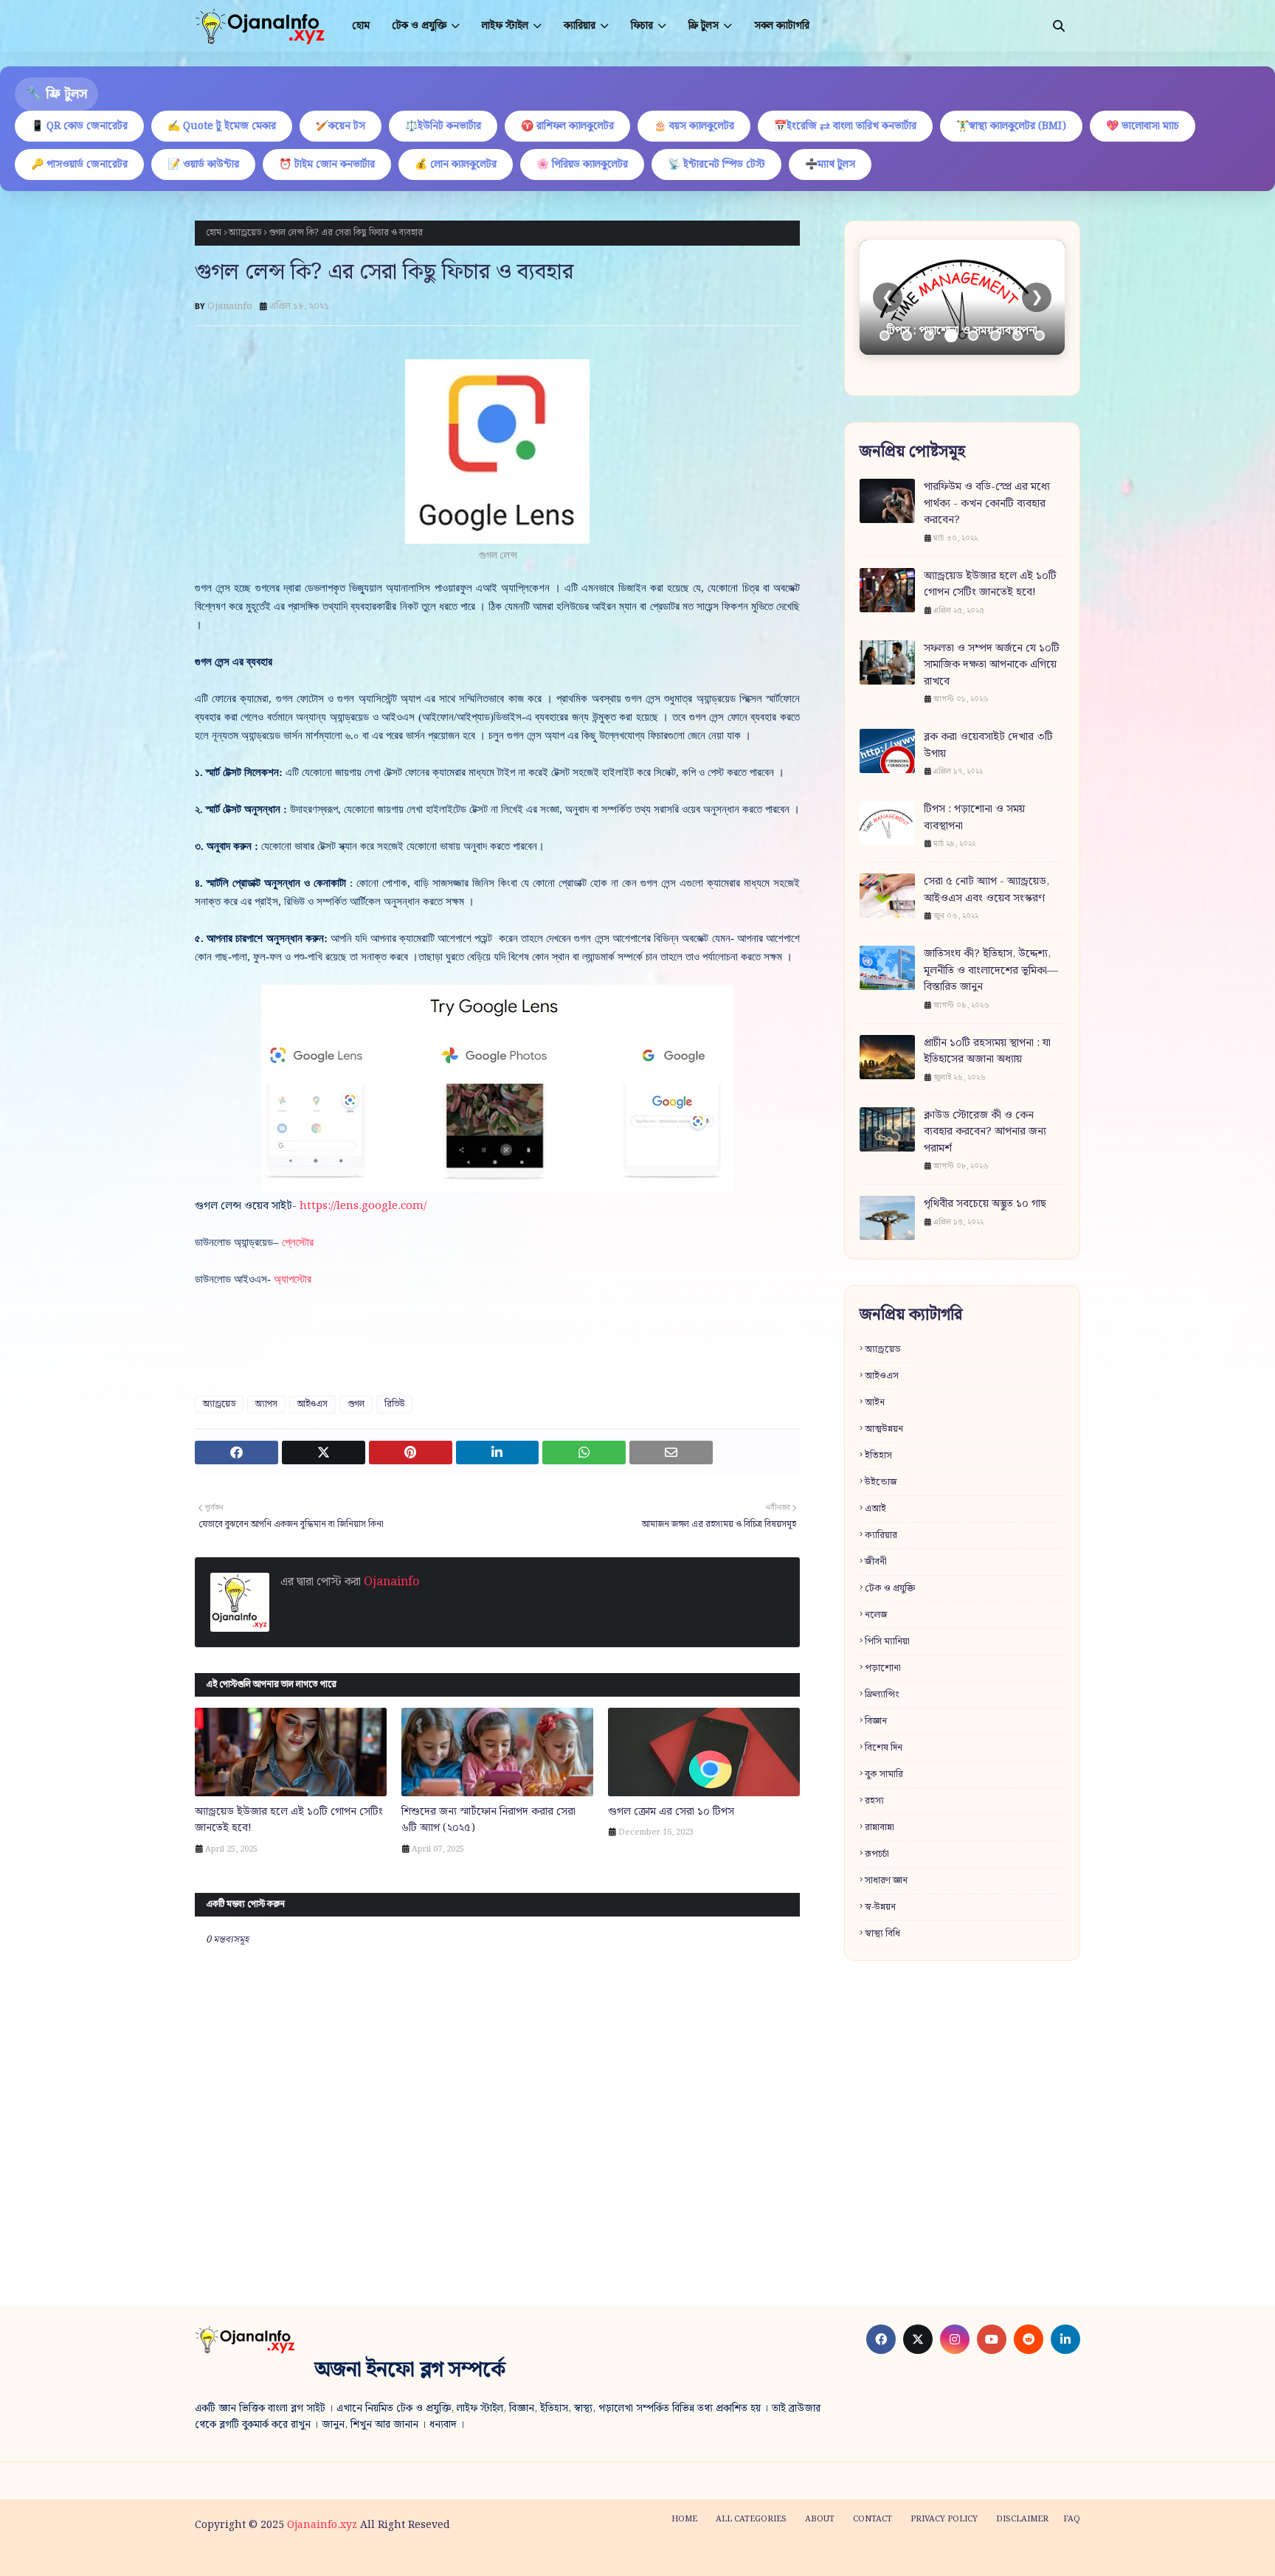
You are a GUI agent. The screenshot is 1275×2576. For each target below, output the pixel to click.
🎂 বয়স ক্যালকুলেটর (694, 126)
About (820, 2519)
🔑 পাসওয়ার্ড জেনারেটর (79, 165)
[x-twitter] (918, 2339)
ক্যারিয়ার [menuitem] (580, 26)
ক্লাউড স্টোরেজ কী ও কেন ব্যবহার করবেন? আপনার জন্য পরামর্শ (985, 1132)
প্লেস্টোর (298, 1242)
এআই (875, 1509)
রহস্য (874, 1801)
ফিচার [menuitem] (642, 26)
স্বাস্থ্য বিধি (882, 1934)
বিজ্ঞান (876, 1721)
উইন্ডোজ (881, 1482)
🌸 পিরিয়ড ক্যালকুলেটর (582, 165)
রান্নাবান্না (880, 1828)
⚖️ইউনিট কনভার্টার (443, 126)
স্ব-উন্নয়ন (880, 1907)
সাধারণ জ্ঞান (886, 1881)
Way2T (307, 2556)
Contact (873, 2519)
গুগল (356, 1404)
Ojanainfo (230, 307)
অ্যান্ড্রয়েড (245, 233)
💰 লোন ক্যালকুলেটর (456, 165)
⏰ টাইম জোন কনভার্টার (327, 165)
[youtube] (992, 2339)
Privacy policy (944, 2519)
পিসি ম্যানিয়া (887, 1642)
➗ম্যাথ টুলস (830, 165)
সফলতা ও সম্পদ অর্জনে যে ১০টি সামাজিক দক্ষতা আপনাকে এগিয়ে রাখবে (992, 665)
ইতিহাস (878, 1456)
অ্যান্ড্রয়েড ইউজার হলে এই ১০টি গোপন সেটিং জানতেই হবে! (289, 1820)
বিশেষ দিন (884, 1748)
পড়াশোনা (883, 1668)
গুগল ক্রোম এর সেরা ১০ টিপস (671, 1812)
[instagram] (955, 2339)
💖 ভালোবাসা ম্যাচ (1143, 126)
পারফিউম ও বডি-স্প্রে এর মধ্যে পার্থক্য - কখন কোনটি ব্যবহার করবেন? (987, 504)
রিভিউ (394, 1404)
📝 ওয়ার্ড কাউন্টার (203, 165)
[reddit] (1029, 2339)
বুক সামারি (884, 1775)
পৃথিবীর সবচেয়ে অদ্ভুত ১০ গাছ (985, 1204)
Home (684, 2519)
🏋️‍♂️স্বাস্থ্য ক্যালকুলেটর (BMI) (1011, 126)
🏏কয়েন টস (341, 126)
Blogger (418, 2556)
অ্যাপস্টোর (293, 1279)
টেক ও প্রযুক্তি (890, 1589)
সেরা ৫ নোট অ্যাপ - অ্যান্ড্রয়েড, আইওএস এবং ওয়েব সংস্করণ (987, 890)
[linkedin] (1065, 2339)
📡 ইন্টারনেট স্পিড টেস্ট (716, 165)
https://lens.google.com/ (363, 1206)
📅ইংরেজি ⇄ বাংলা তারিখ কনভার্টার (845, 126)
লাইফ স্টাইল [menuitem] (505, 26)
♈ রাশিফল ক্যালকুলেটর (567, 126)
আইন (875, 1403)
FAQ (1072, 2519)
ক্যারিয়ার (881, 1535)
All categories (751, 2519)
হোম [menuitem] (361, 26)
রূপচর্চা (877, 1854)
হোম (214, 233)
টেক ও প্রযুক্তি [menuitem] (419, 26)
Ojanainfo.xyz (322, 2525)
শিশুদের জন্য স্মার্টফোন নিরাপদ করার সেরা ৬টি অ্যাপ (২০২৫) (488, 1820)
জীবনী (876, 1562)
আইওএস (312, 1404)
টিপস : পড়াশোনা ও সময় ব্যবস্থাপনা (974, 818)
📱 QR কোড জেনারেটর (79, 126)
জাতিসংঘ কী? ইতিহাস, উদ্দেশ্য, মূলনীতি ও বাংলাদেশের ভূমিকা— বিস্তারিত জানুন (991, 971)
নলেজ (876, 1615)
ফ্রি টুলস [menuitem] (704, 26)
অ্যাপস (266, 1404)
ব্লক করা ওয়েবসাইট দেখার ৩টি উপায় (988, 745)
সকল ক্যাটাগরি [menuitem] (782, 26)
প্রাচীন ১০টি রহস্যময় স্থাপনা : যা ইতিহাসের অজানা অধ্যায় (987, 1052)
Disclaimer (1022, 2519)
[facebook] (881, 2339)
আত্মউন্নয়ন (884, 1429)
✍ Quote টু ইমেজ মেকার (222, 126)
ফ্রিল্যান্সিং (882, 1695)
